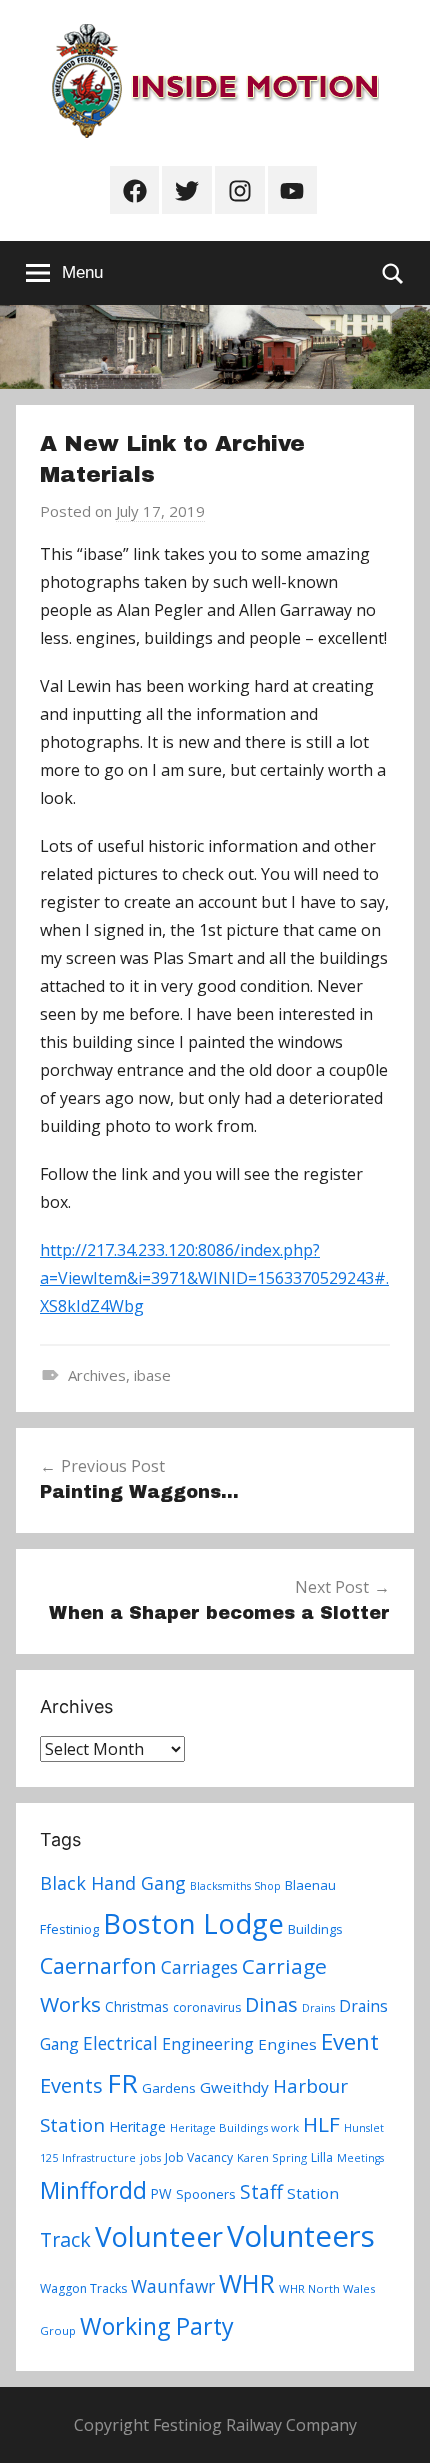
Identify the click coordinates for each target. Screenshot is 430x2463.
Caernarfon (98, 1965)
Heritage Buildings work (234, 2127)
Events (71, 2085)
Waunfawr (173, 2286)
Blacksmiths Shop (235, 1886)
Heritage (137, 2126)
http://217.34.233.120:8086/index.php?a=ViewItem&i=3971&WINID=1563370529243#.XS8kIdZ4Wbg (214, 1278)
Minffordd (93, 2190)
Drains (318, 2008)
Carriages (199, 1967)
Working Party (157, 2326)
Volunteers (301, 2236)
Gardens (169, 2088)
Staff (261, 2192)
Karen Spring (272, 2157)
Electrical (120, 2043)
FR (122, 2083)
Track (65, 2239)
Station (313, 2193)
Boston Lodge (193, 1923)
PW (161, 2193)
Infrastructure (99, 2158)
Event (350, 2041)
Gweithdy (234, 2087)
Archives (97, 1375)
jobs (150, 2158)
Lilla (322, 2157)
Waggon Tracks (83, 2288)
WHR (247, 2283)
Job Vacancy (199, 2157)
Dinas (271, 2004)
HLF (321, 2124)
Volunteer (159, 2236)
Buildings (315, 1929)
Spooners (206, 2194)
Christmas (137, 2006)
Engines (287, 2044)
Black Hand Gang (113, 1883)
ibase (152, 1375)
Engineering (208, 2044)
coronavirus (207, 2007)
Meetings (360, 2158)
